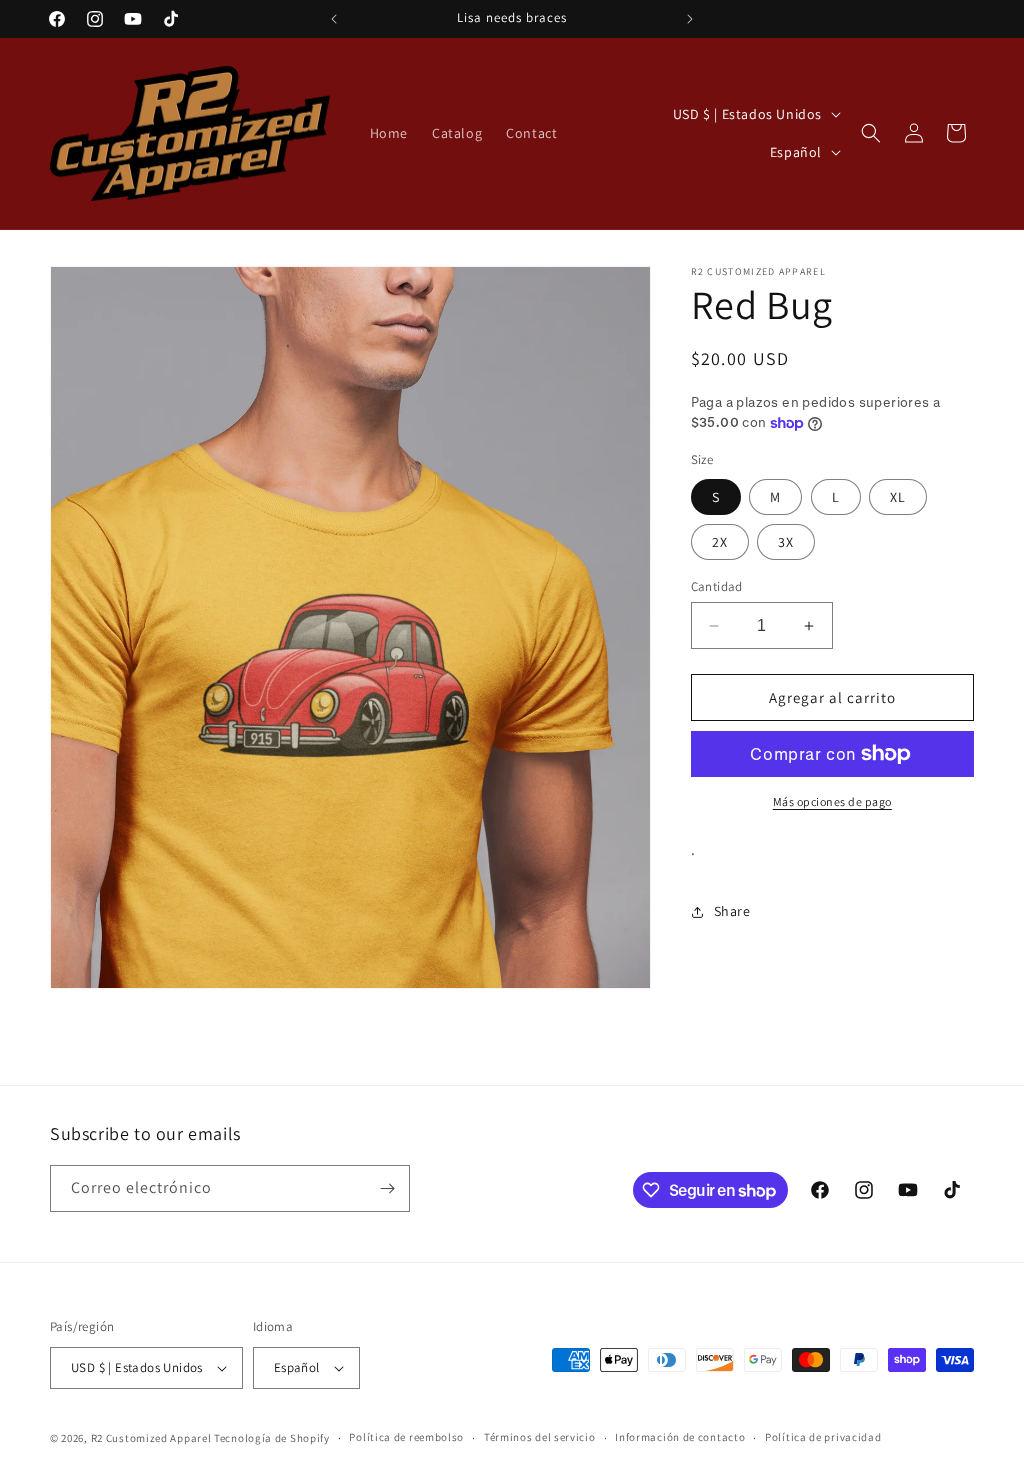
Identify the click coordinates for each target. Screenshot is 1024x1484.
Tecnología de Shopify (272, 1438)
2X (720, 542)
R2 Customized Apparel (151, 1438)
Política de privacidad (823, 1437)
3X (786, 542)
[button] (871, 133)
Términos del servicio (540, 1437)
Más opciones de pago (832, 801)
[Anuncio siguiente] (690, 19)
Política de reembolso (406, 1437)
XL (898, 497)
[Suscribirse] (387, 1188)
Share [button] (732, 911)
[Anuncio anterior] (334, 19)
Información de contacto (680, 1437)
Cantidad (717, 586)
